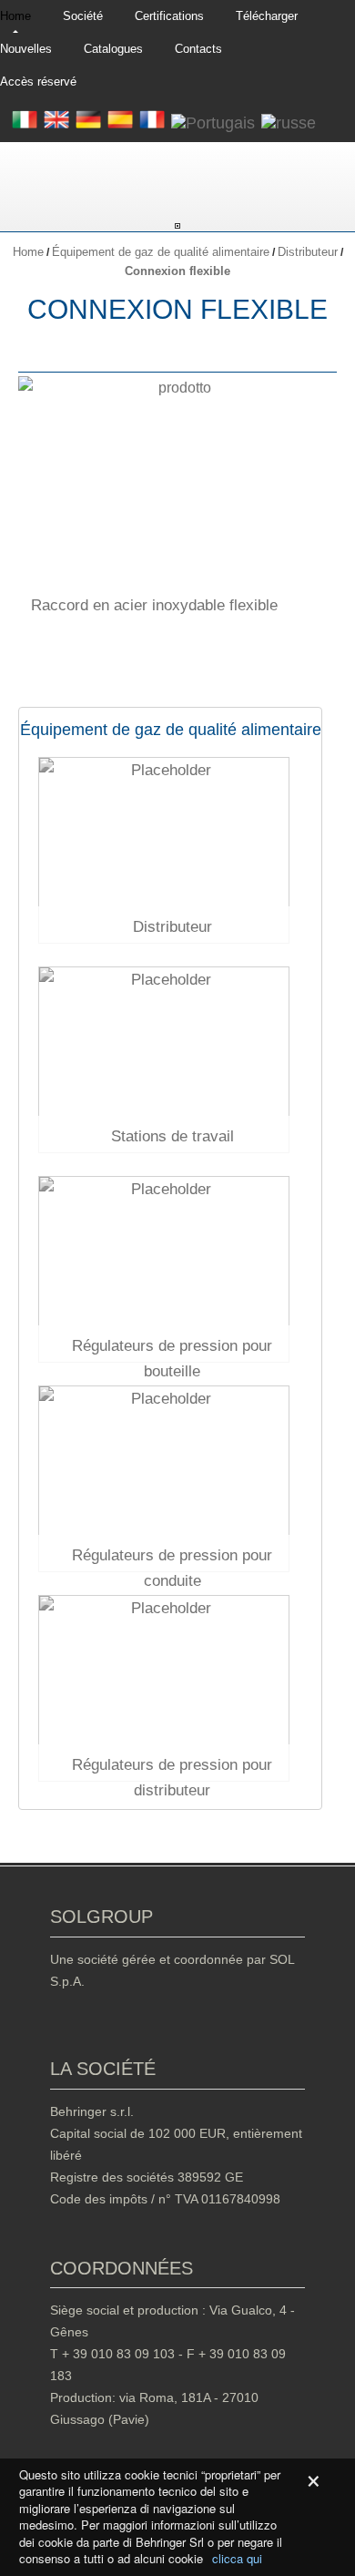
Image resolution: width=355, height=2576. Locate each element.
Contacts (198, 49)
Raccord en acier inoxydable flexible (154, 605)
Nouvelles (26, 49)
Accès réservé (38, 82)
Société (83, 16)
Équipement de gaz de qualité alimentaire (161, 252)
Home (15, 16)
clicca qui (237, 2559)
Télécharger (267, 16)
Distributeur (308, 252)
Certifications (169, 16)
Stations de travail (172, 1136)
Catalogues (113, 49)
